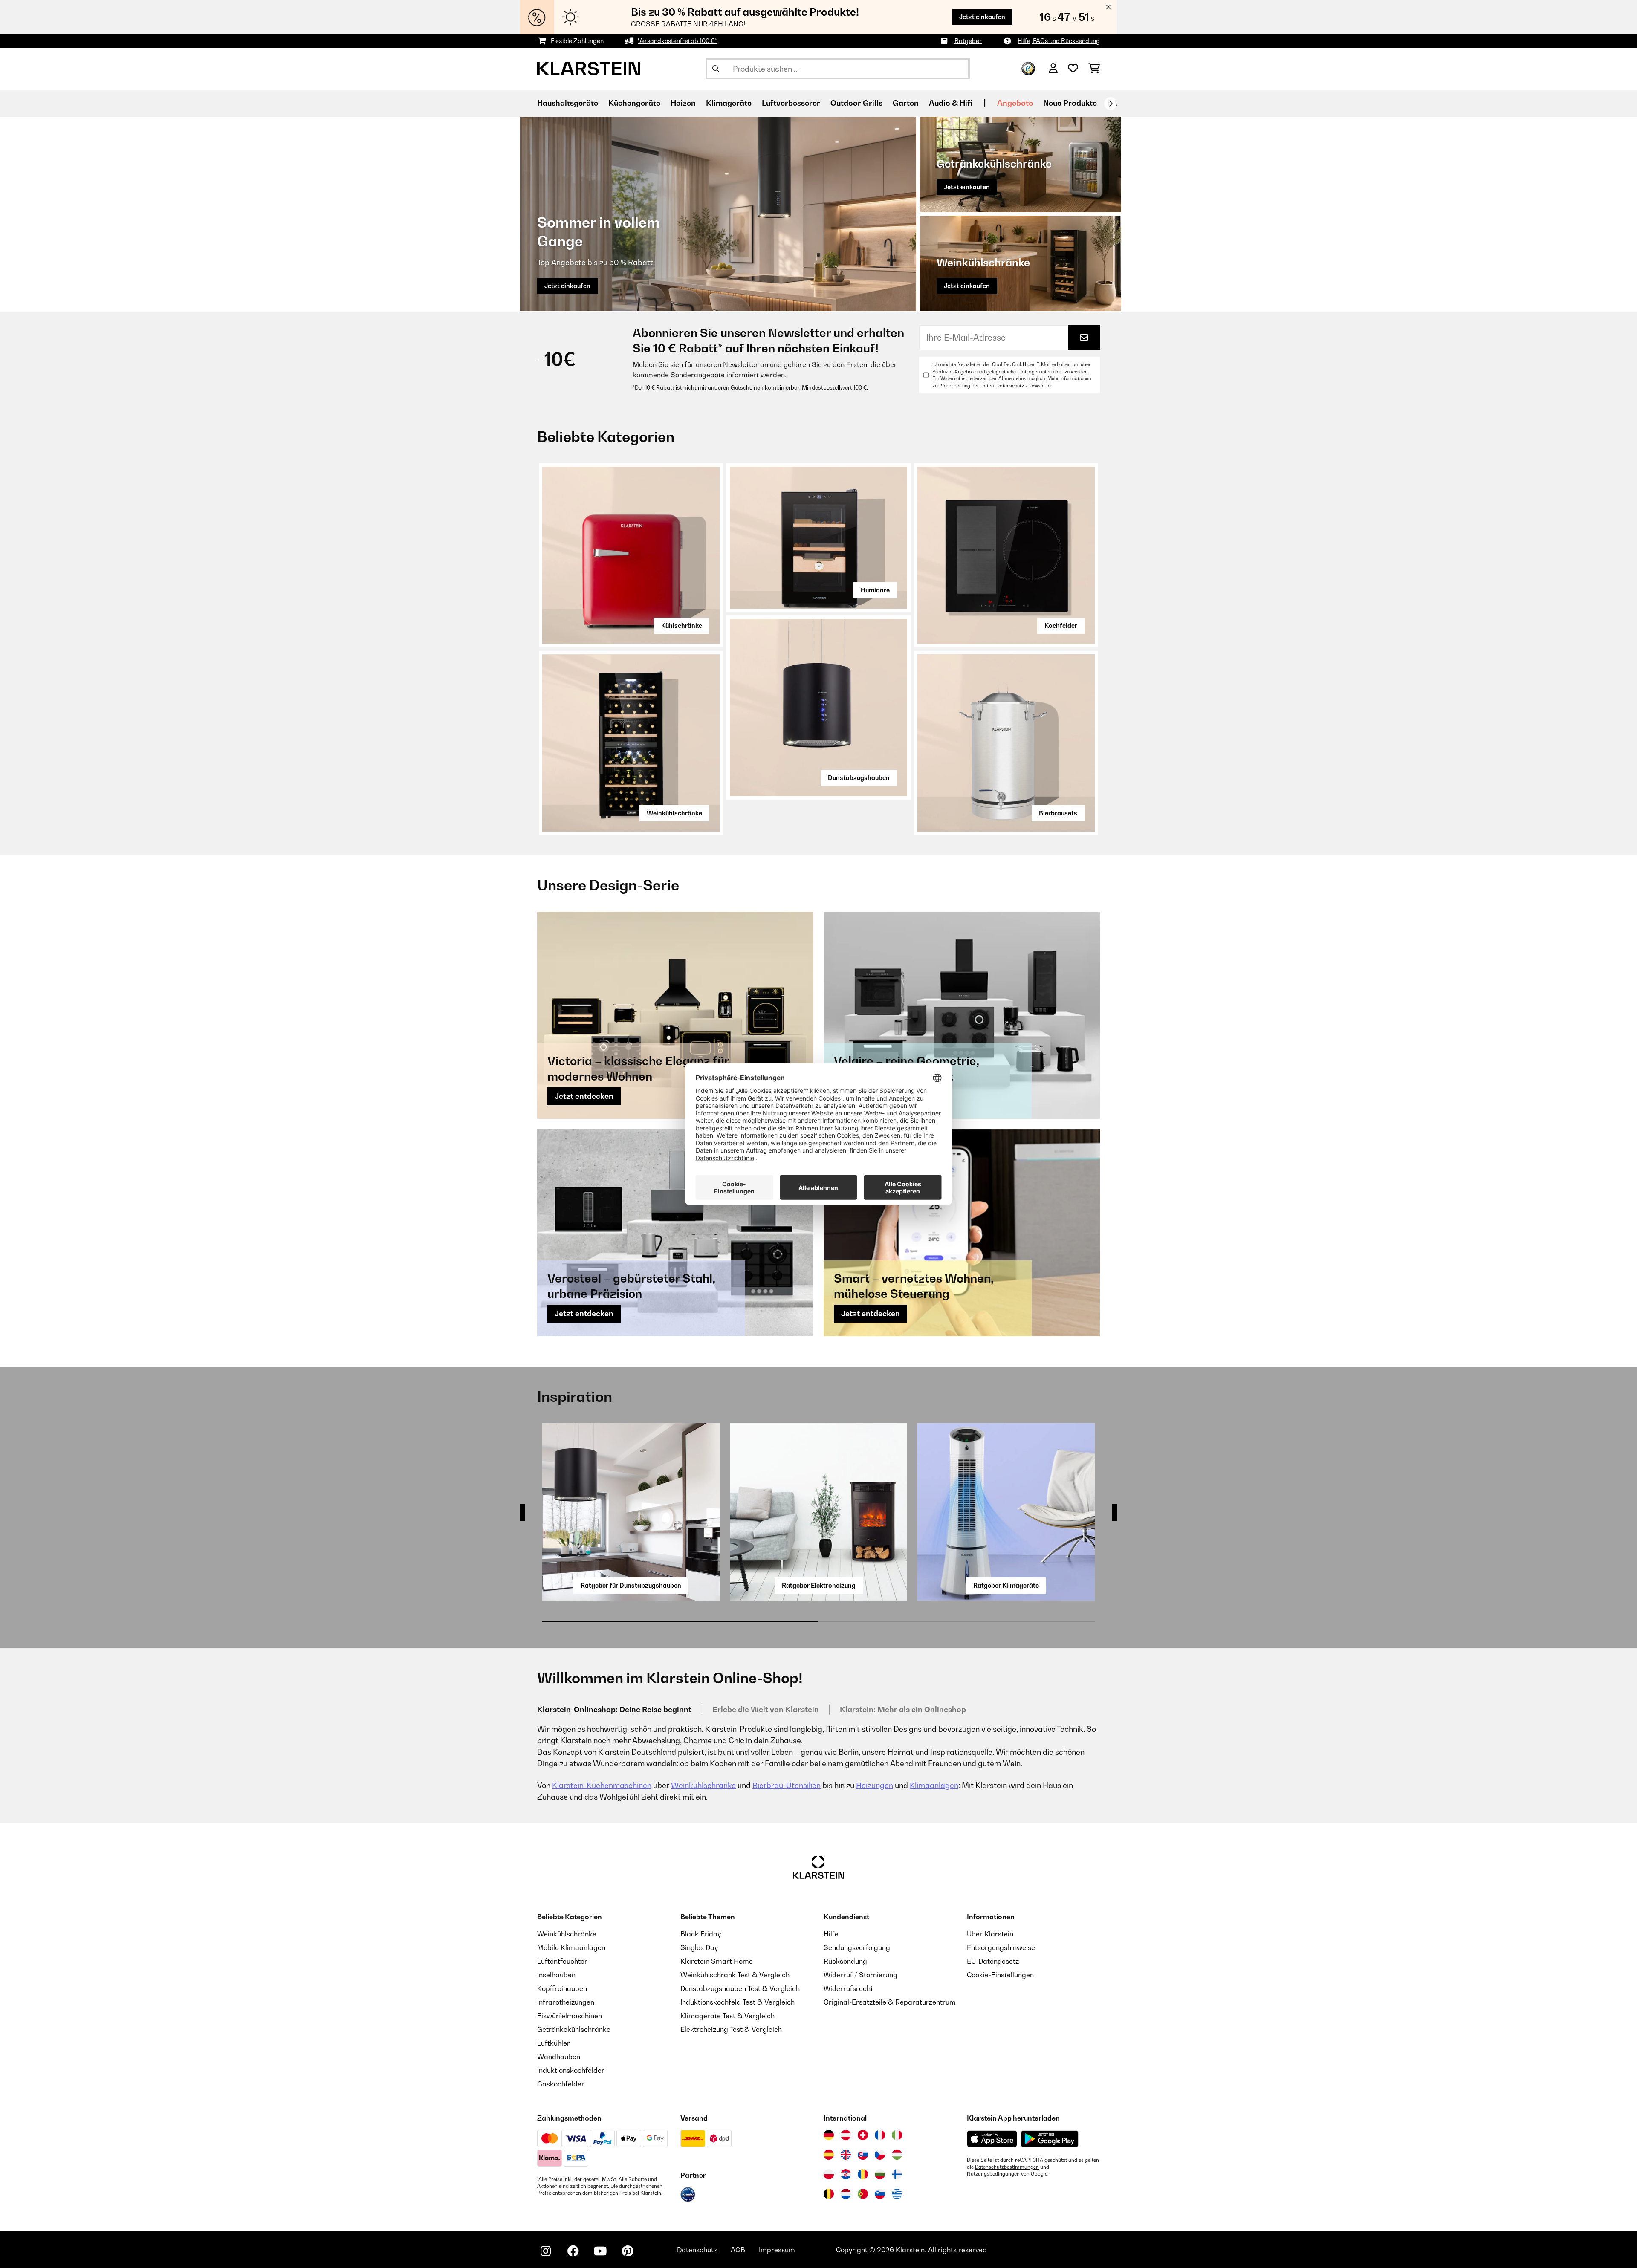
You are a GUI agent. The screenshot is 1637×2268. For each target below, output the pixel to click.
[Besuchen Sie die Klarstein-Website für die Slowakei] (863, 2155)
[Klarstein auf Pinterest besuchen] (628, 2251)
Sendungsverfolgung (857, 1947)
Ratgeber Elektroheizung (819, 1585)
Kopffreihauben (562, 1988)
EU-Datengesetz (993, 1961)
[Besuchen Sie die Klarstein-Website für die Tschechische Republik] (880, 2155)
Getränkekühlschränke (574, 2029)
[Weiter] (1111, 104)
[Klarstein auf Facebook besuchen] (573, 2251)
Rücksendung (845, 1961)
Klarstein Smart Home (717, 1961)
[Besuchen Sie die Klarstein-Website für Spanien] (829, 2155)
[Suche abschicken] (716, 69)
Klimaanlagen (934, 1785)
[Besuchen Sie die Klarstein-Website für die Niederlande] (846, 2194)
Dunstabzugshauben (859, 778)
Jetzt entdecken (584, 1096)
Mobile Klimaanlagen (571, 1947)
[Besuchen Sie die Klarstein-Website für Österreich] (846, 2135)
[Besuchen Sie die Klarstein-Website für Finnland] (897, 2174)
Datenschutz (697, 2250)
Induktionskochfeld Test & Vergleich (738, 2002)
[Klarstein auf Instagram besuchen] (546, 2251)
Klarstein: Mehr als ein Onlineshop (903, 1709)
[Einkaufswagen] (1094, 69)
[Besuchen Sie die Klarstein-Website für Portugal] (863, 2194)
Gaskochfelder (561, 2084)
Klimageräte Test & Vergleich (727, 2016)
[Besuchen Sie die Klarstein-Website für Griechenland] (897, 2194)
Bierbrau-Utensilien (787, 1785)
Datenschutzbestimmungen (1007, 2167)
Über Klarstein (990, 1934)
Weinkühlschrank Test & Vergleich (735, 1975)
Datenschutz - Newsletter (1024, 386)
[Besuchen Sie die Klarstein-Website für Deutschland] (829, 2135)
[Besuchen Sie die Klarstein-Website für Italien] (897, 2135)
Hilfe (831, 1934)
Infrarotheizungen (566, 2002)
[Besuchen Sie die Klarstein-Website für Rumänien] (863, 2174)
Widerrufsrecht (848, 1988)
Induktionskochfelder (571, 2070)
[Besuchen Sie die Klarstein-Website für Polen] (829, 2174)
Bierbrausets (1058, 813)
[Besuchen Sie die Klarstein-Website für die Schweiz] (863, 2135)
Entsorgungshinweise (1001, 1947)
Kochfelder (1061, 626)
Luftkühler (554, 2043)
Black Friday (701, 1934)
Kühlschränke (682, 626)
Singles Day (699, 1947)
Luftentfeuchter (562, 1961)
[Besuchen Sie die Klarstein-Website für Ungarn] (897, 2155)
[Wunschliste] (1073, 69)
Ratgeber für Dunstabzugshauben (631, 1585)
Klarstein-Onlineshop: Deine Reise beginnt (614, 1709)
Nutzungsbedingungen (993, 2174)
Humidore (875, 590)
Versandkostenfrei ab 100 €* (677, 41)
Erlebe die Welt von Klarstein (766, 1709)
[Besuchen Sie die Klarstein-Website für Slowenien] (880, 2194)
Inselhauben (556, 1975)
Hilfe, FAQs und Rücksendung (1059, 41)
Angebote (1015, 103)
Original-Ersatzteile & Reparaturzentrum (890, 2002)
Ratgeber (968, 41)
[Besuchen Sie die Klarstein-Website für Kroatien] (846, 2174)
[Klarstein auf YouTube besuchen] (600, 2251)
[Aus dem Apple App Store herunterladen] (992, 2139)
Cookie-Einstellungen (1000, 1975)
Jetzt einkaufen (982, 17)
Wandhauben (559, 2057)
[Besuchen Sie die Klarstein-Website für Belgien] (829, 2194)
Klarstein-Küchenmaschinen (602, 1785)
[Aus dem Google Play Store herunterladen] (1050, 2139)
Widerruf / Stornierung (860, 1975)
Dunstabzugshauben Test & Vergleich (740, 1988)
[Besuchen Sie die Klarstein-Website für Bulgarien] (880, 2174)
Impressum (777, 2250)
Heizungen (875, 1785)
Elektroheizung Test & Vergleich (731, 2029)
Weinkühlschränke (674, 813)
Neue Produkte (1070, 103)
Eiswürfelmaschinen (570, 2016)
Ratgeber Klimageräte (1006, 1585)
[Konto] (1053, 69)
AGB (738, 2250)
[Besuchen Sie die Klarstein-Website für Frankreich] (880, 2135)
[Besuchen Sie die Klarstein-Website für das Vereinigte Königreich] (846, 2155)
